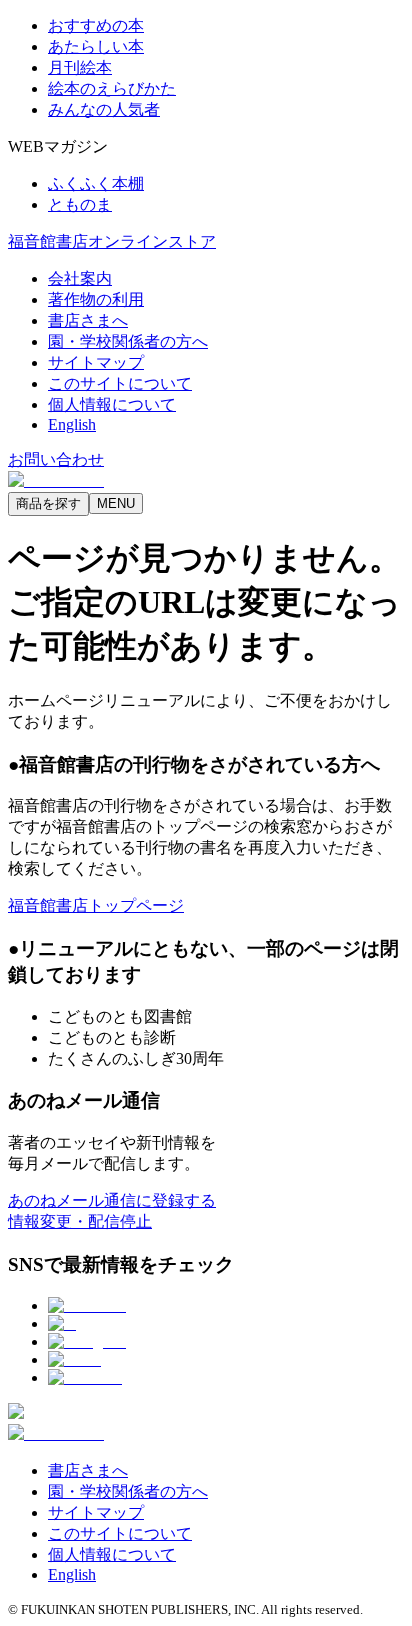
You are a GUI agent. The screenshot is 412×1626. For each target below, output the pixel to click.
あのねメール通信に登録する (112, 1200)
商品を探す (48, 503)
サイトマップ (96, 362)
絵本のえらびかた (112, 88)
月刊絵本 (80, 67)
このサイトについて (120, 383)
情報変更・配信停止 (80, 1221)
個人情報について (112, 404)
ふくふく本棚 (96, 183)
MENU (116, 503)
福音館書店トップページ (96, 905)
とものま (80, 204)
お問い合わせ (56, 459)
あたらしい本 (96, 46)
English (72, 424)
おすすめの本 (96, 25)
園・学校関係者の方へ (128, 341)
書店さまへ (88, 320)
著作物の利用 (96, 299)
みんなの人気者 (104, 109)
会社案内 (80, 278)
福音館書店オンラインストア (112, 241)
